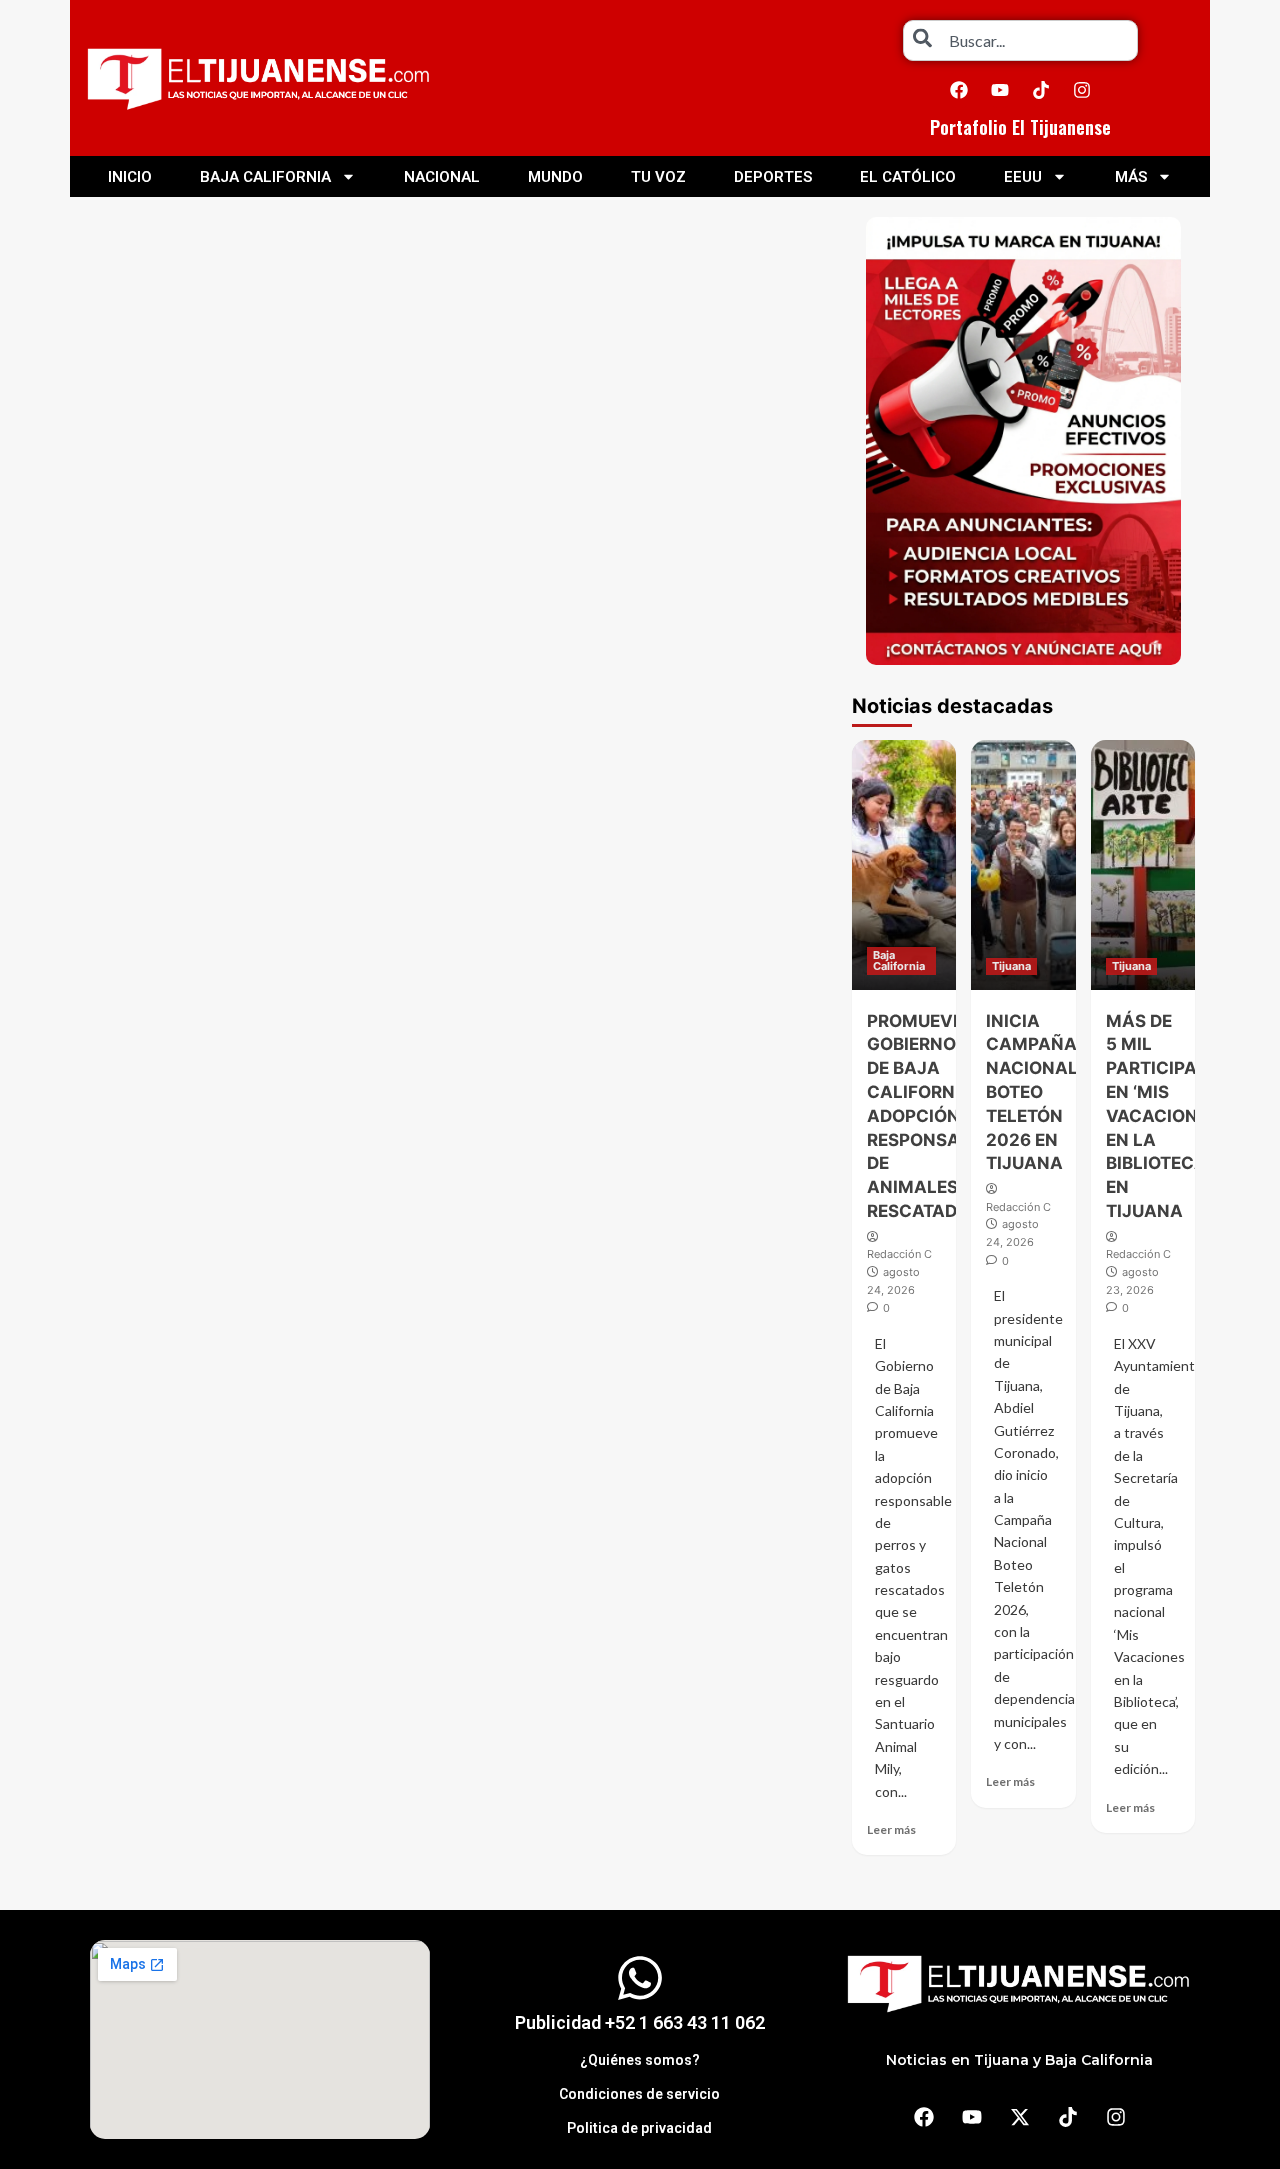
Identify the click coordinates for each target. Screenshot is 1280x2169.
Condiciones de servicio (639, 2094)
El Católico (908, 177)
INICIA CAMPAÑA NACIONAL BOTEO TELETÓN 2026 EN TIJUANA (1032, 1092)
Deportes (773, 177)
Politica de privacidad (639, 2128)
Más (1131, 177)
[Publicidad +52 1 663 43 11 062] (640, 1978)
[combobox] (1020, 40)
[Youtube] (1000, 90)
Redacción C (899, 1254)
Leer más (891, 1829)
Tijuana (1011, 966)
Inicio (130, 177)
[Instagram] (1082, 90)
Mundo (555, 177)
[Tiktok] (1041, 90)
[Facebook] (959, 90)
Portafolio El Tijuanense (1020, 127)
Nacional (442, 177)
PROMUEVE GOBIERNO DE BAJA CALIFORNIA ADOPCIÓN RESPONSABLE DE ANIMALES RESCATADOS (929, 1116)
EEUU (1023, 177)
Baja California (265, 177)
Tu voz (658, 177)
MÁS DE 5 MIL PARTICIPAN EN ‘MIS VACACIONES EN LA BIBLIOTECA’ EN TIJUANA (1162, 1116)
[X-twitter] (1020, 2117)
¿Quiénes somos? (640, 2060)
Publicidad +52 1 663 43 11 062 (640, 2022)
